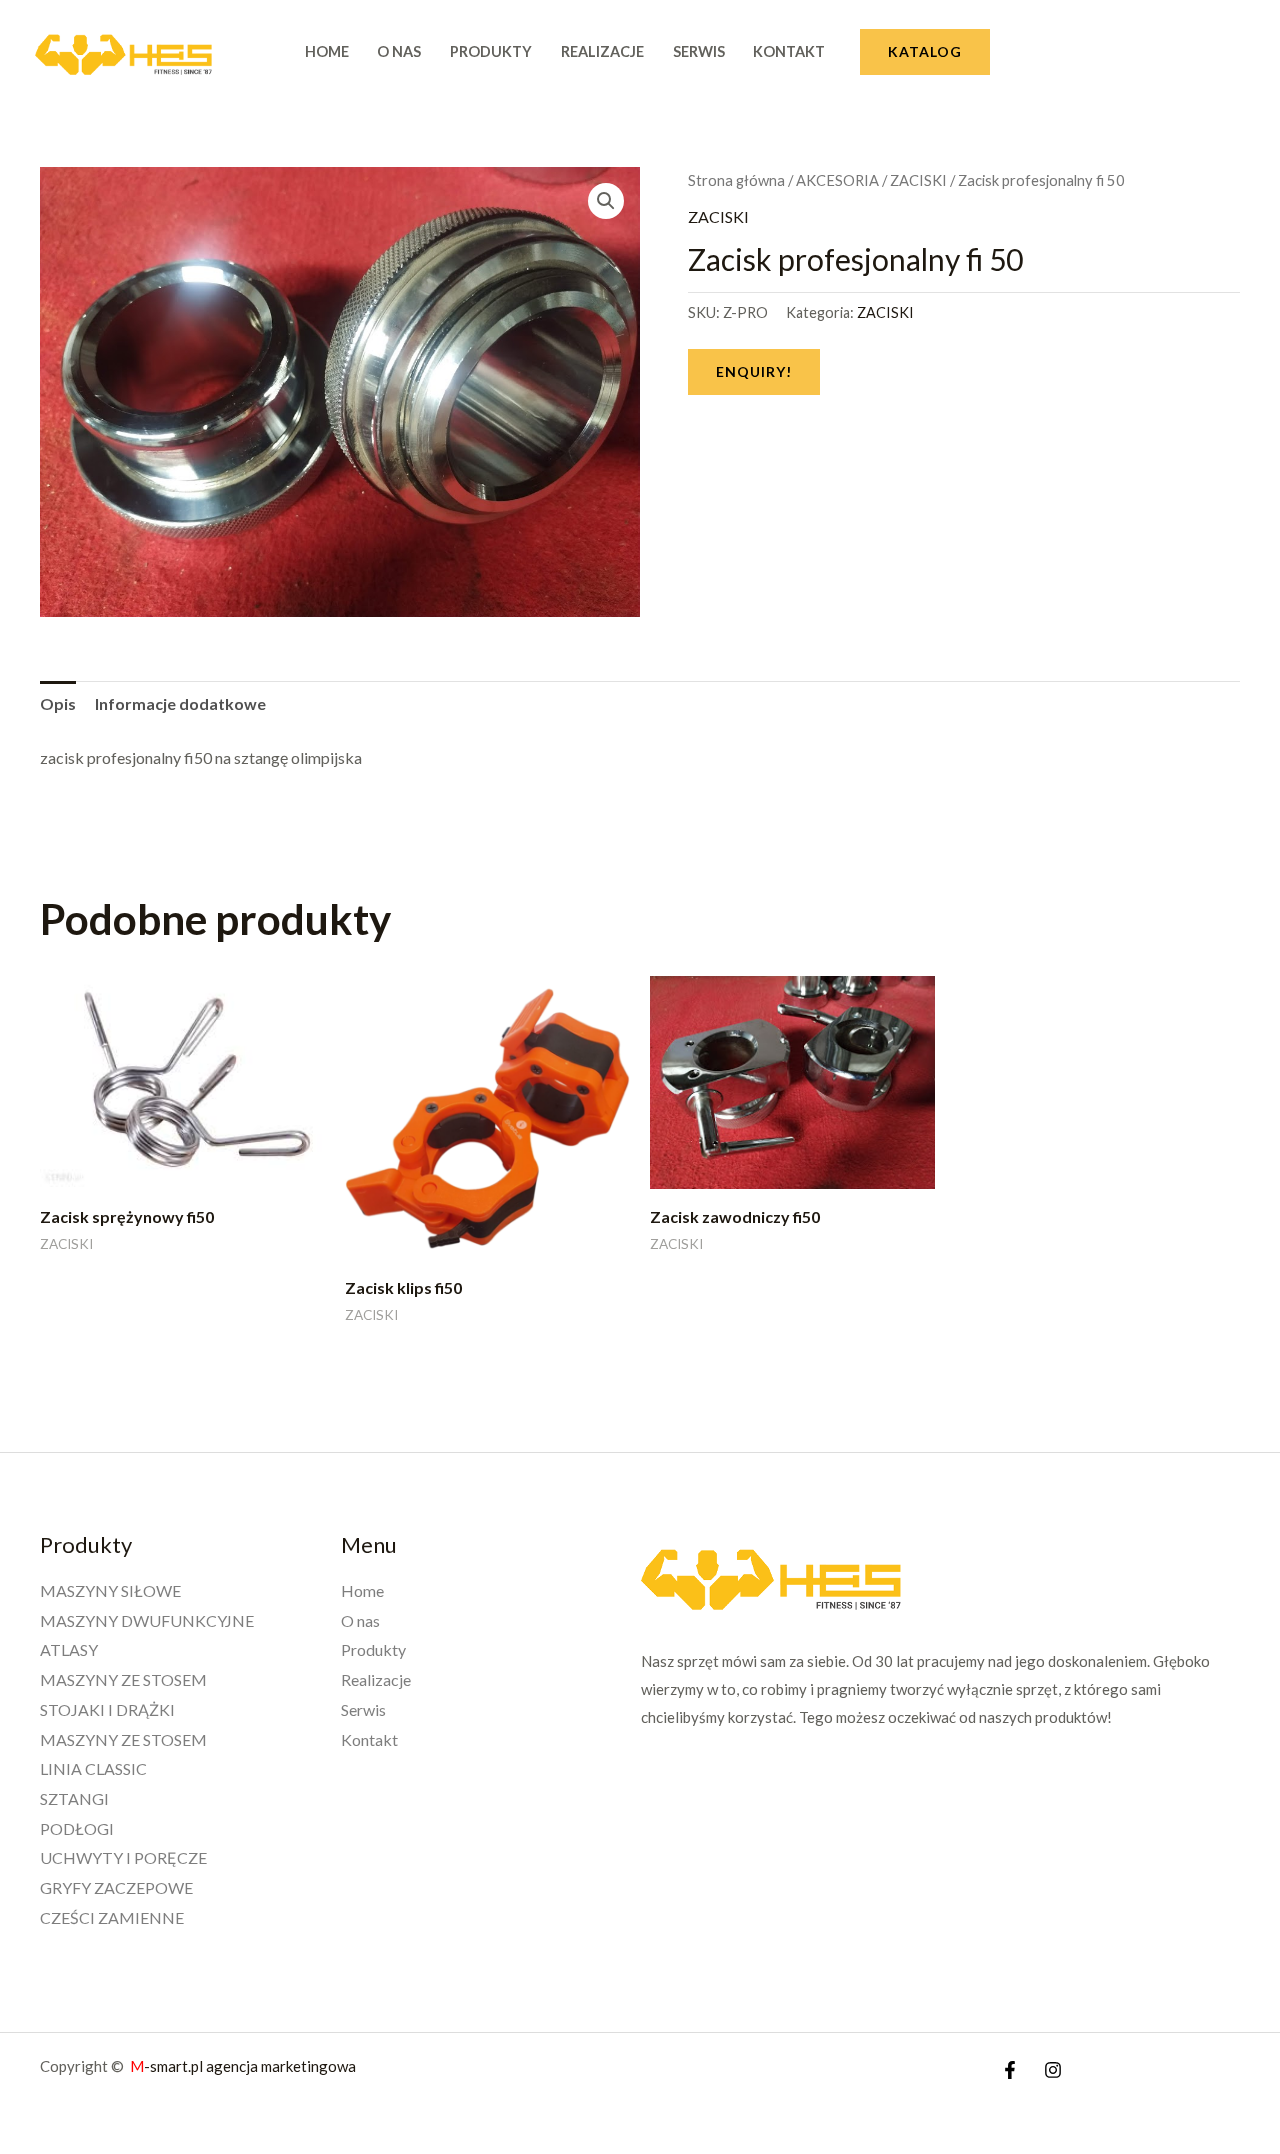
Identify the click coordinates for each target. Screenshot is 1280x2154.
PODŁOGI (77, 1828)
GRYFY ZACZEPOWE (116, 1887)
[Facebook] (1010, 2070)
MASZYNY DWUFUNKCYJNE (147, 1620)
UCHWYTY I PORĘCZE (123, 1857)
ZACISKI (918, 180)
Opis (58, 703)
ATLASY (69, 1649)
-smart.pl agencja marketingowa (244, 2066)
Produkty (491, 51)
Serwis (699, 51)
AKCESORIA (837, 180)
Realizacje (602, 51)
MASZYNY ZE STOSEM (123, 1679)
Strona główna (736, 180)
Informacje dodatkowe (180, 703)
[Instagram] (1053, 2070)
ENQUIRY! (754, 371)
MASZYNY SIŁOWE (110, 1590)
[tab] (58, 704)
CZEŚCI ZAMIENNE (112, 1917)
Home (327, 51)
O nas (399, 51)
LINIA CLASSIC (93, 1768)
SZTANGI (74, 1798)
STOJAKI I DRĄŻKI (107, 1709)
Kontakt (789, 51)
